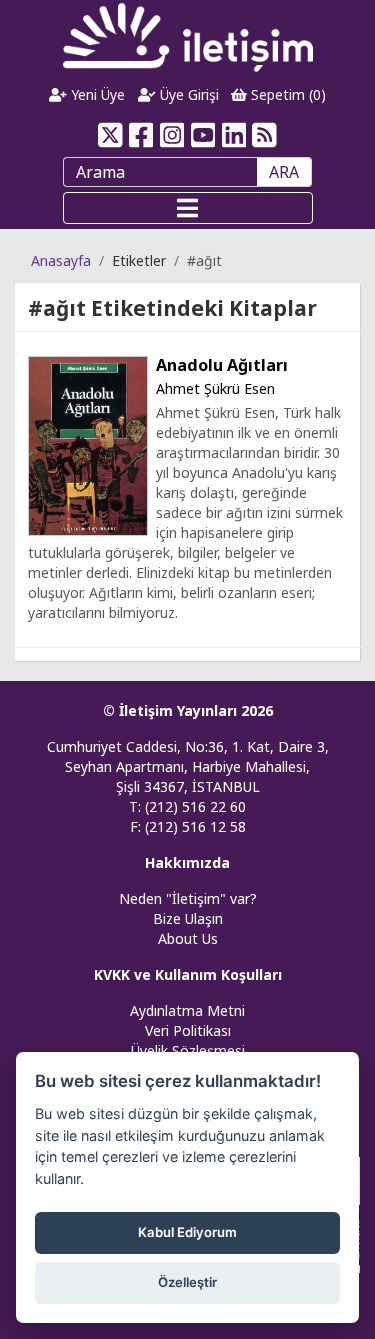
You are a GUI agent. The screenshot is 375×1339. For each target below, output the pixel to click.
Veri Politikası (188, 1030)
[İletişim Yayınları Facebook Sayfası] (141, 135)
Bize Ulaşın (188, 918)
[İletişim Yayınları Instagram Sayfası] (172, 135)
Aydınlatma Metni (187, 1010)
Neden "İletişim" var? (188, 898)
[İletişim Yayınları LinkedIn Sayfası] (233, 135)
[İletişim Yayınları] (188, 36)
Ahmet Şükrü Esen (215, 388)
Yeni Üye (96, 94)
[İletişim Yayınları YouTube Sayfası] (203, 135)
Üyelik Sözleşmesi (188, 1050)
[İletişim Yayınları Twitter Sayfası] (110, 135)
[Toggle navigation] (188, 208)
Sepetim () (286, 94)
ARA (284, 172)
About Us (188, 938)
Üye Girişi (187, 94)
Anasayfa (61, 260)
